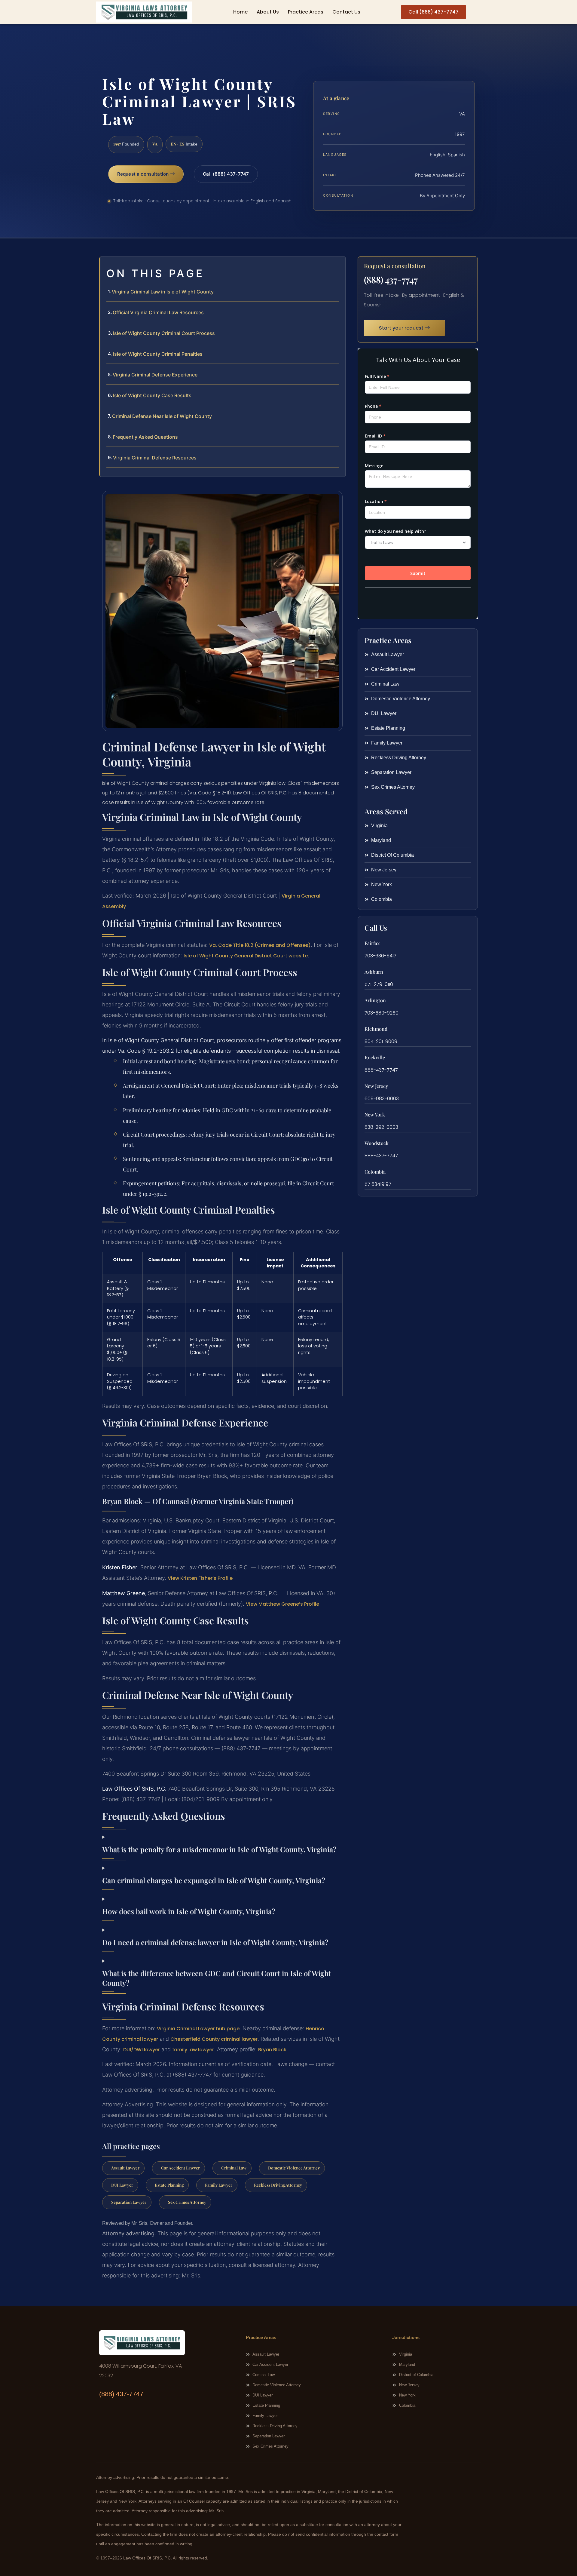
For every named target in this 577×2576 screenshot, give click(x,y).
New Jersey (376, 1086)
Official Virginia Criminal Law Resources (158, 312)
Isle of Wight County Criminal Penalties (158, 354)
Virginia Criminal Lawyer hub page (198, 2029)
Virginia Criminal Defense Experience (155, 375)
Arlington (375, 1000)
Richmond (376, 1029)
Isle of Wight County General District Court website (246, 956)
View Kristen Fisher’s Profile (200, 1578)
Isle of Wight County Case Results (152, 395)
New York (375, 1115)
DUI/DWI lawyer (142, 2050)
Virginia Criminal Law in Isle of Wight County (163, 292)
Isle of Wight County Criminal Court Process (164, 333)
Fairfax (372, 943)
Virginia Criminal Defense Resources (155, 458)
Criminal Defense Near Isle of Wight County (162, 416)
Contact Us (346, 12)
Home (240, 12)
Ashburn (374, 972)
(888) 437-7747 (391, 280)
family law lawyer (193, 2050)
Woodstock (377, 1143)
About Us (268, 12)
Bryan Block (272, 2050)
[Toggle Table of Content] (338, 266)
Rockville (375, 1057)
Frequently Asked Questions (145, 437)
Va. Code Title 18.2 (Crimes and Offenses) (260, 945)
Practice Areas (306, 12)
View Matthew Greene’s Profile (282, 1604)
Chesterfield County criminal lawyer (214, 2039)
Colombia (375, 1172)
